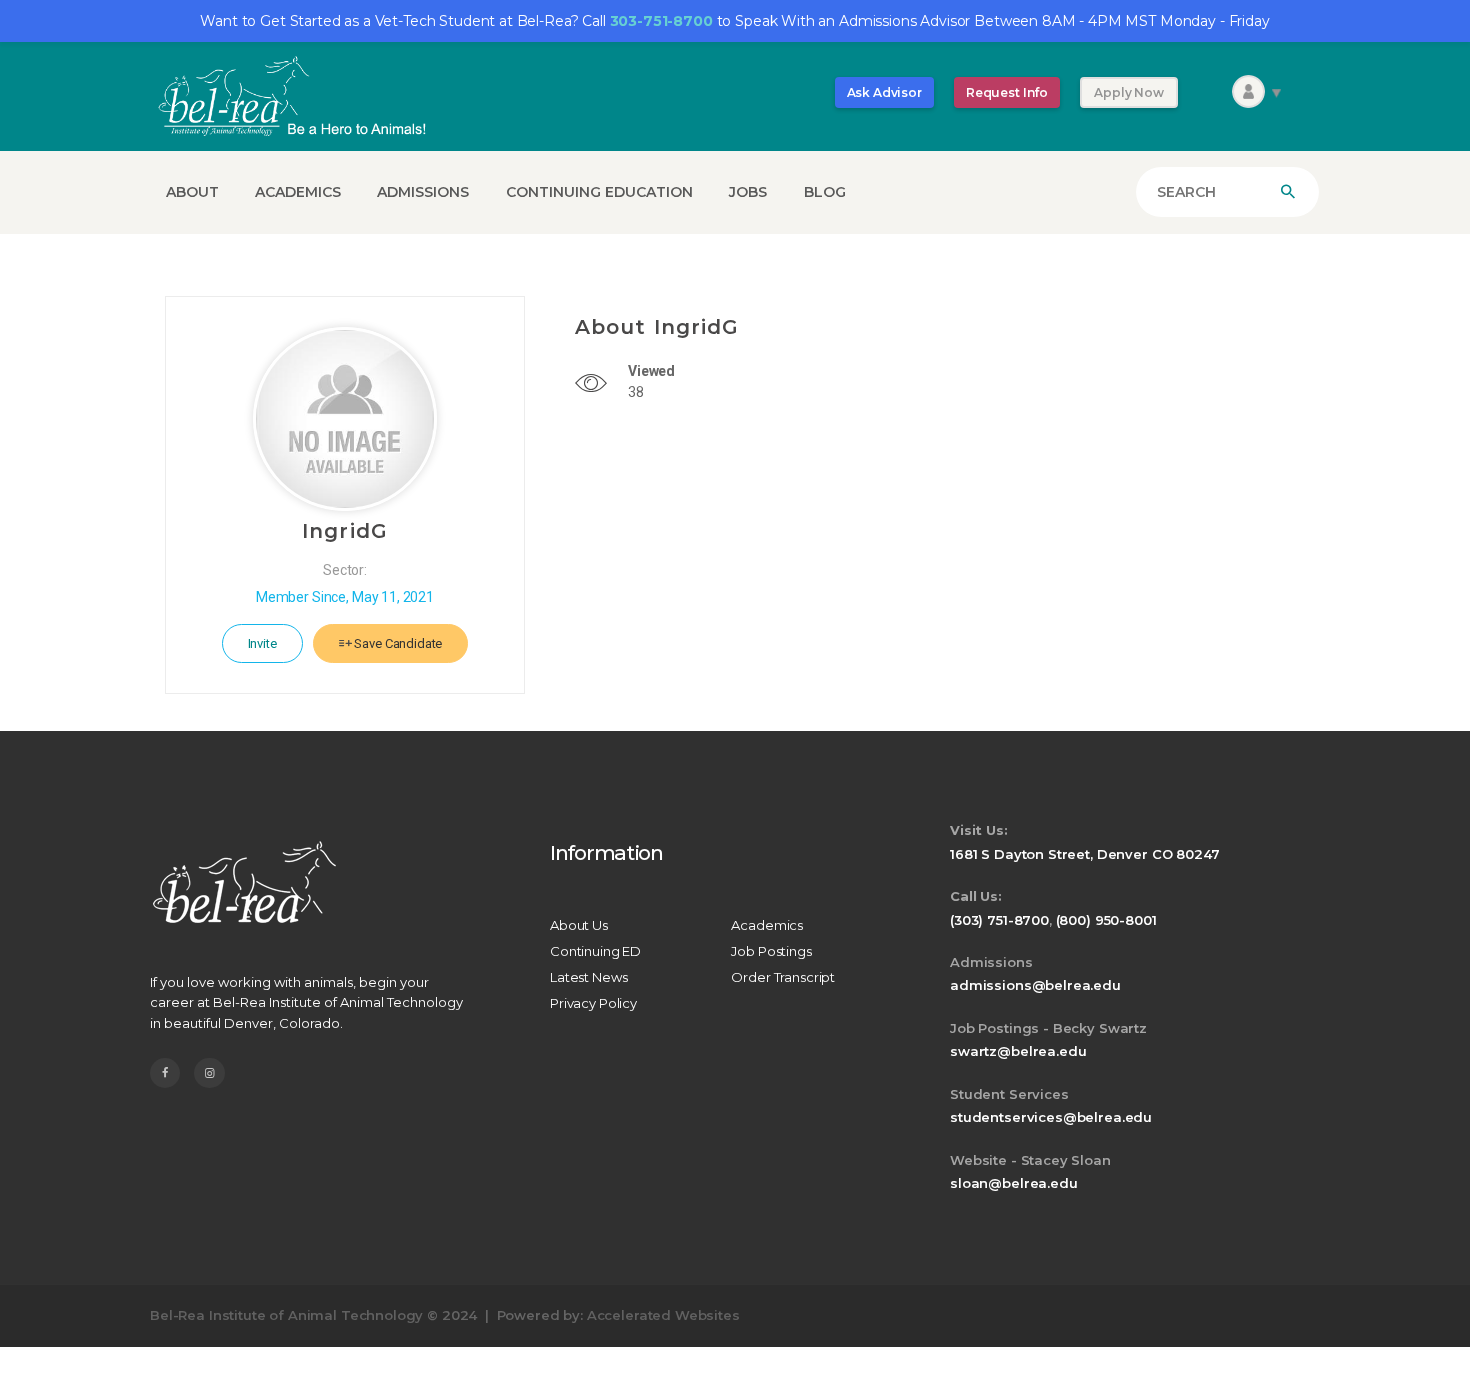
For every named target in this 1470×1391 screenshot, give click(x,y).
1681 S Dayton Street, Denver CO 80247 (1084, 854)
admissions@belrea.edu (1035, 985)
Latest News (588, 977)
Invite (262, 643)
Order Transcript (783, 977)
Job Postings (771, 951)
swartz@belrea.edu (1018, 1051)
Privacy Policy (593, 1003)
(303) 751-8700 (999, 920)
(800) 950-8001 (1106, 920)
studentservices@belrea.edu (1051, 1117)
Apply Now (1129, 92)
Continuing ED (595, 951)
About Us (579, 925)
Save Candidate (397, 643)
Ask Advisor (884, 92)
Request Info (1007, 92)
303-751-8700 (661, 21)
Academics (767, 925)
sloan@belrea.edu (1014, 1183)
